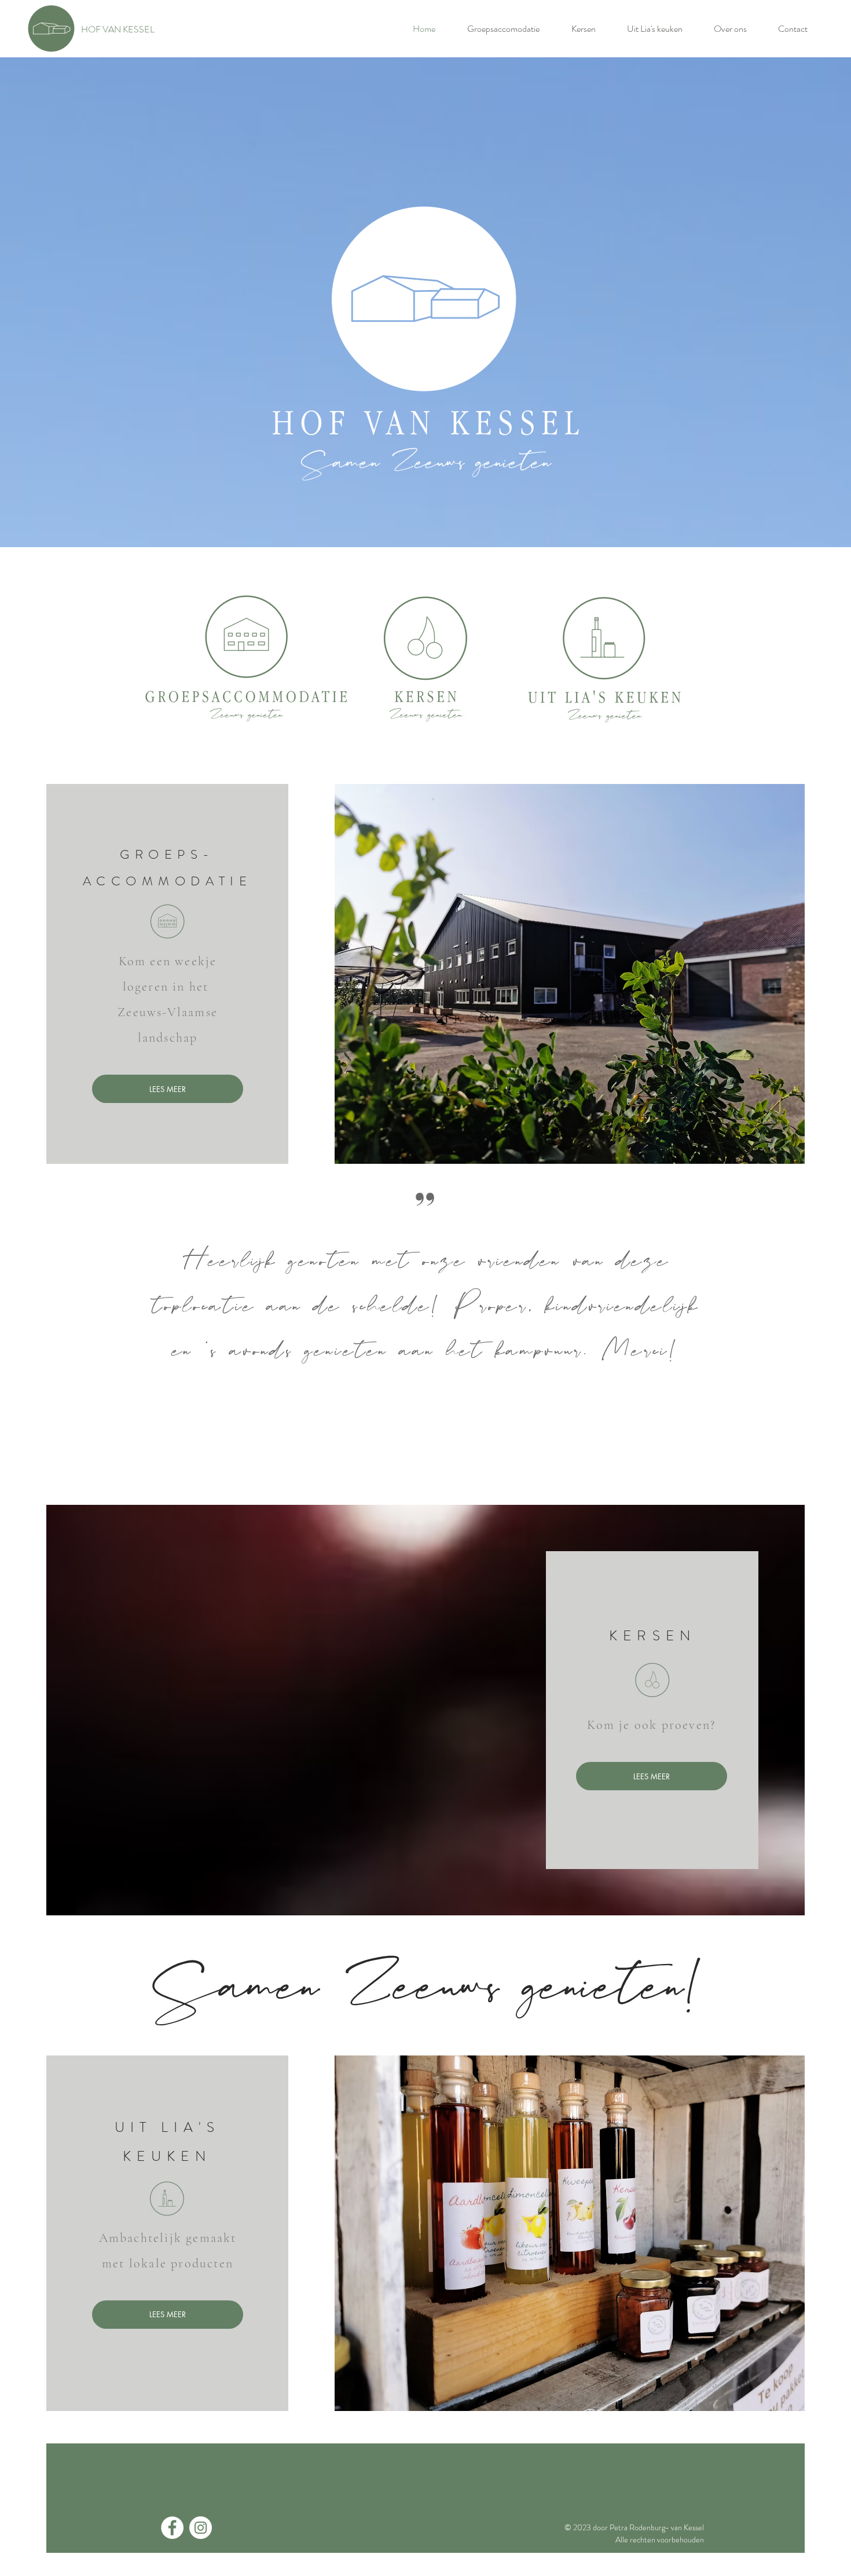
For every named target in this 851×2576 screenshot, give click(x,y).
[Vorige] (73, 1334)
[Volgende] (778, 1334)
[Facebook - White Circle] (172, 2528)
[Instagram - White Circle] (201, 2528)
